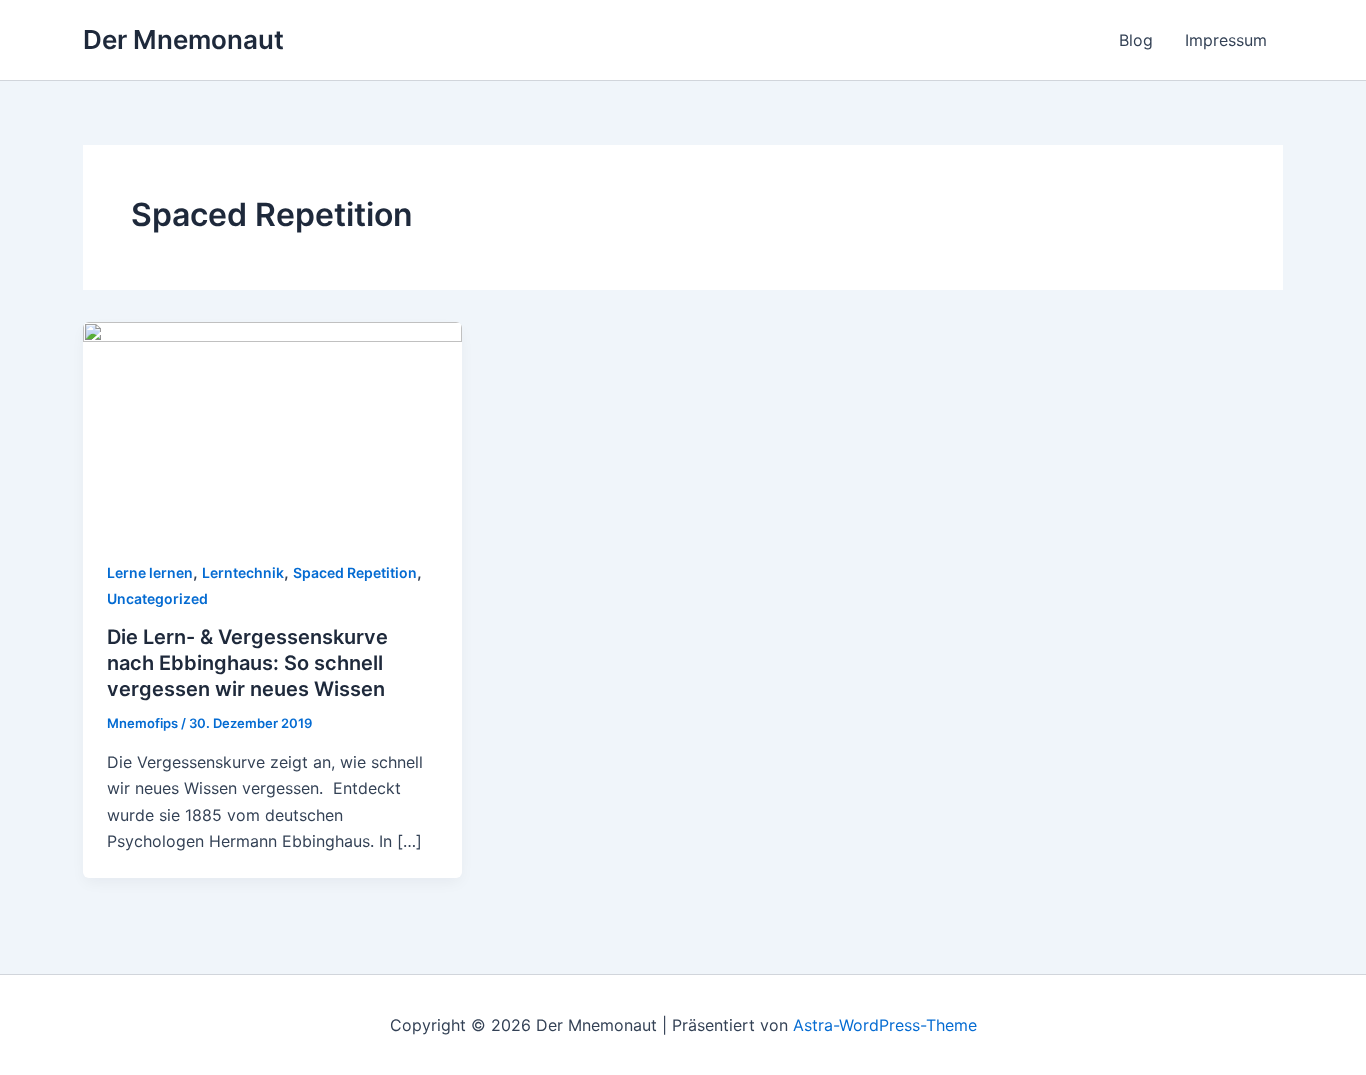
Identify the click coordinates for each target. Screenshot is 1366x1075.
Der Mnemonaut (183, 39)
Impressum (1226, 40)
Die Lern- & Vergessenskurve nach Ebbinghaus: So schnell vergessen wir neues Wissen (247, 663)
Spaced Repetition (355, 572)
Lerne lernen (150, 572)
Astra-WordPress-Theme (885, 1025)
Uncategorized (157, 598)
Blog (1136, 40)
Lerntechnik (243, 572)
